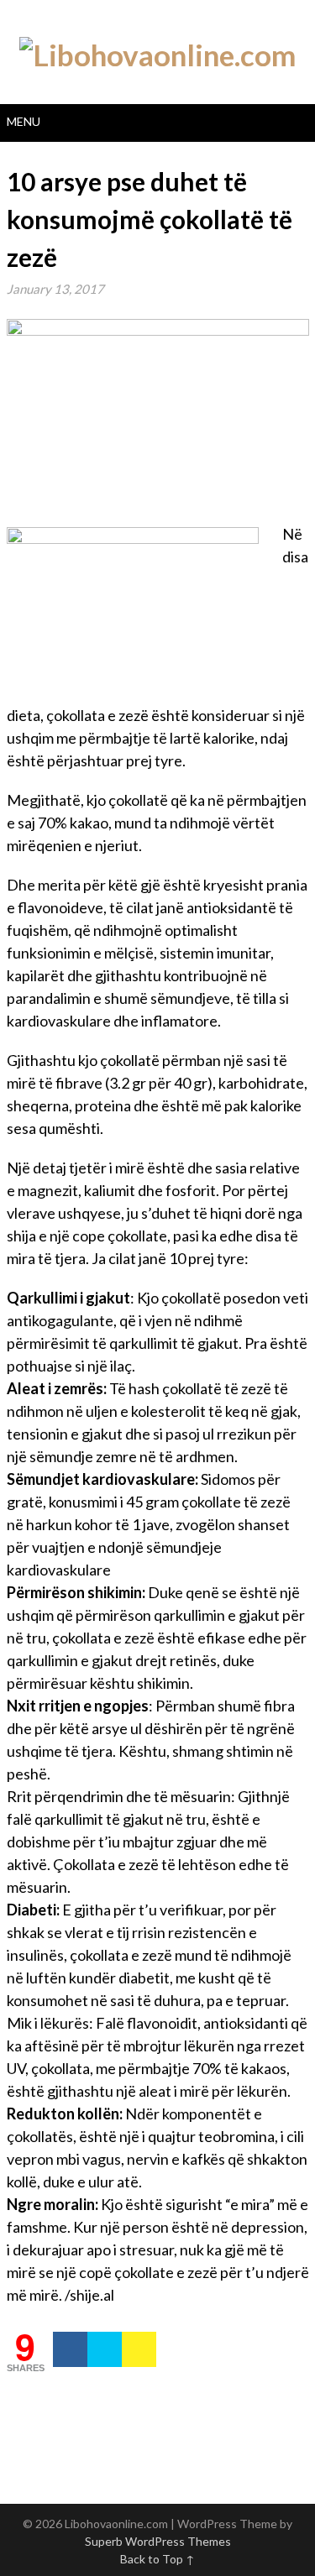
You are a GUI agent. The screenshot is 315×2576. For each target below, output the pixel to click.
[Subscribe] (139, 2349)
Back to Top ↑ (157, 2559)
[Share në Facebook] (70, 2349)
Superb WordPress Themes (158, 2541)
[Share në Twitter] (105, 2349)
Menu (24, 121)
